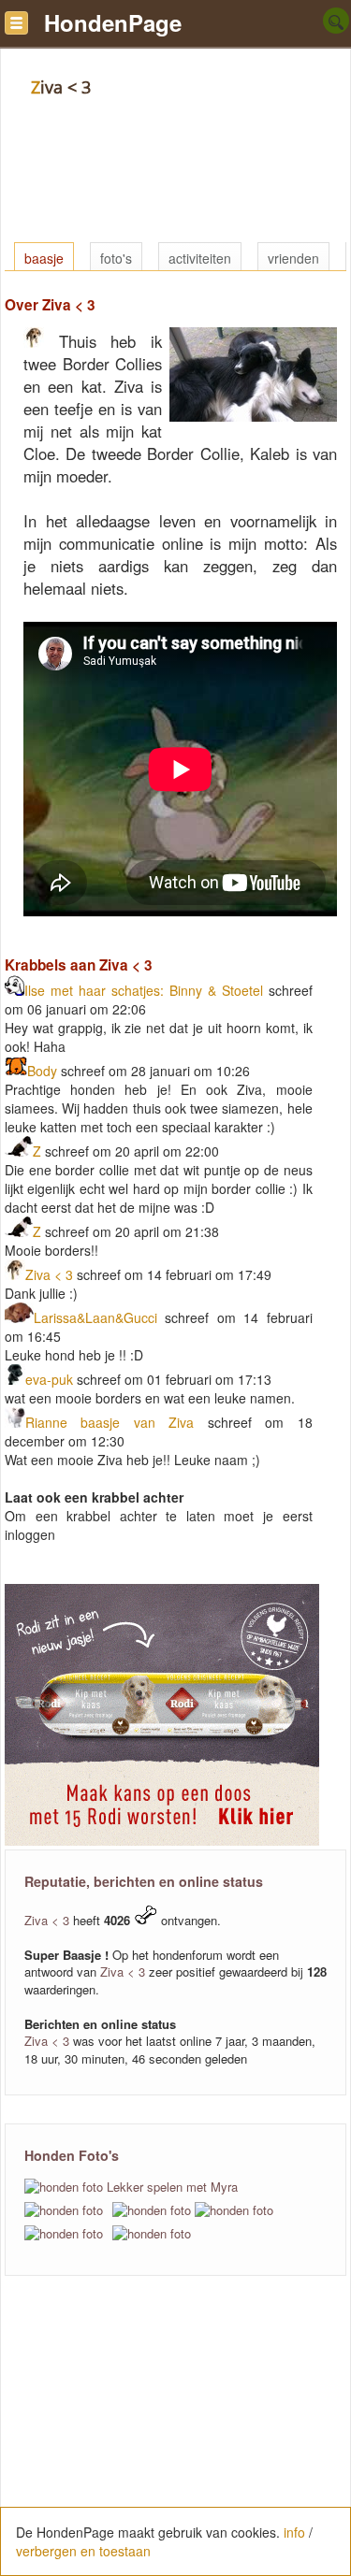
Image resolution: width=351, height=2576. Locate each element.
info (294, 2532)
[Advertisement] (176, 2436)
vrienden (293, 258)
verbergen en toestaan (83, 2551)
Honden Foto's (72, 2155)
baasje (44, 258)
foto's (116, 258)
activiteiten (200, 258)
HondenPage (113, 22)
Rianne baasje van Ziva (117, 1422)
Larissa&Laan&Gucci (95, 1317)
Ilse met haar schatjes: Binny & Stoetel (144, 990)
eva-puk (49, 1379)
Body (42, 1071)
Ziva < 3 (49, 1274)
